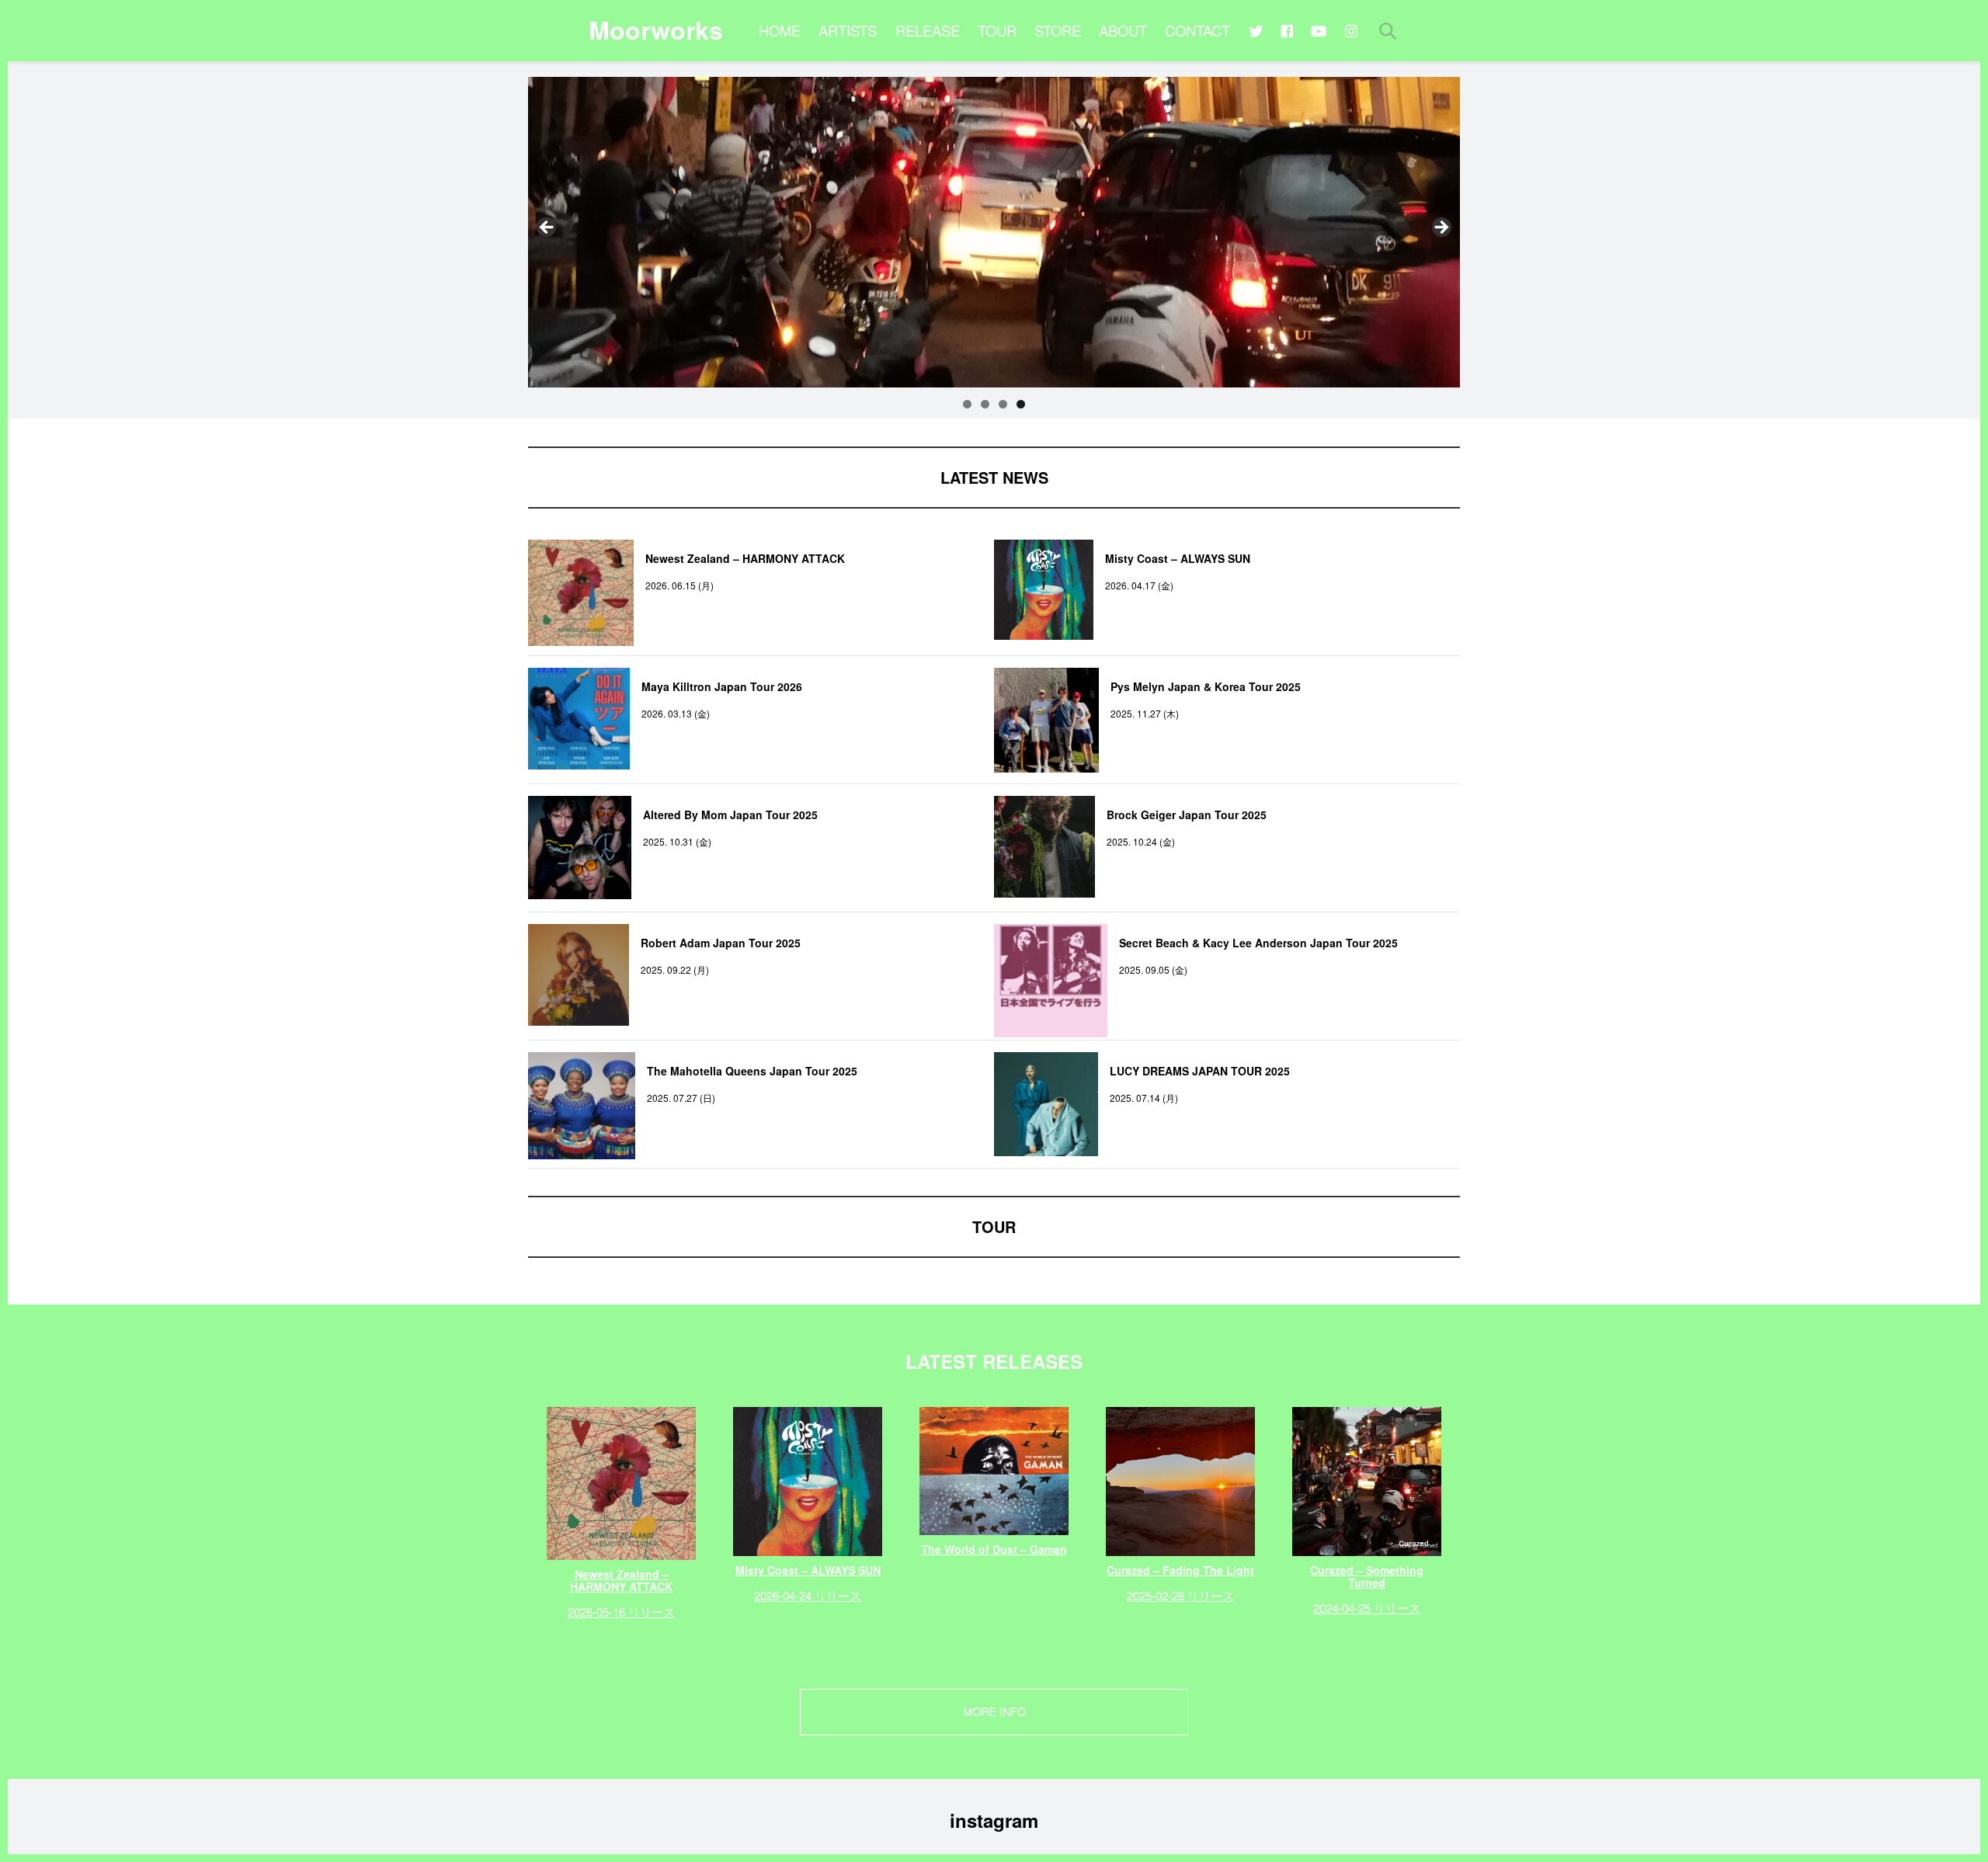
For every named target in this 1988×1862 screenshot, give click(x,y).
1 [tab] (967, 404)
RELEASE (928, 30)
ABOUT (1123, 30)
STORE (1058, 30)
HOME (780, 30)
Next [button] (1441, 228)
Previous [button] (547, 228)
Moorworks (656, 30)
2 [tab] (985, 404)
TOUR (997, 30)
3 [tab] (1003, 404)
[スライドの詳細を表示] (994, 232)
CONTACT (1197, 30)
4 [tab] (1021, 404)
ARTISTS (848, 30)
